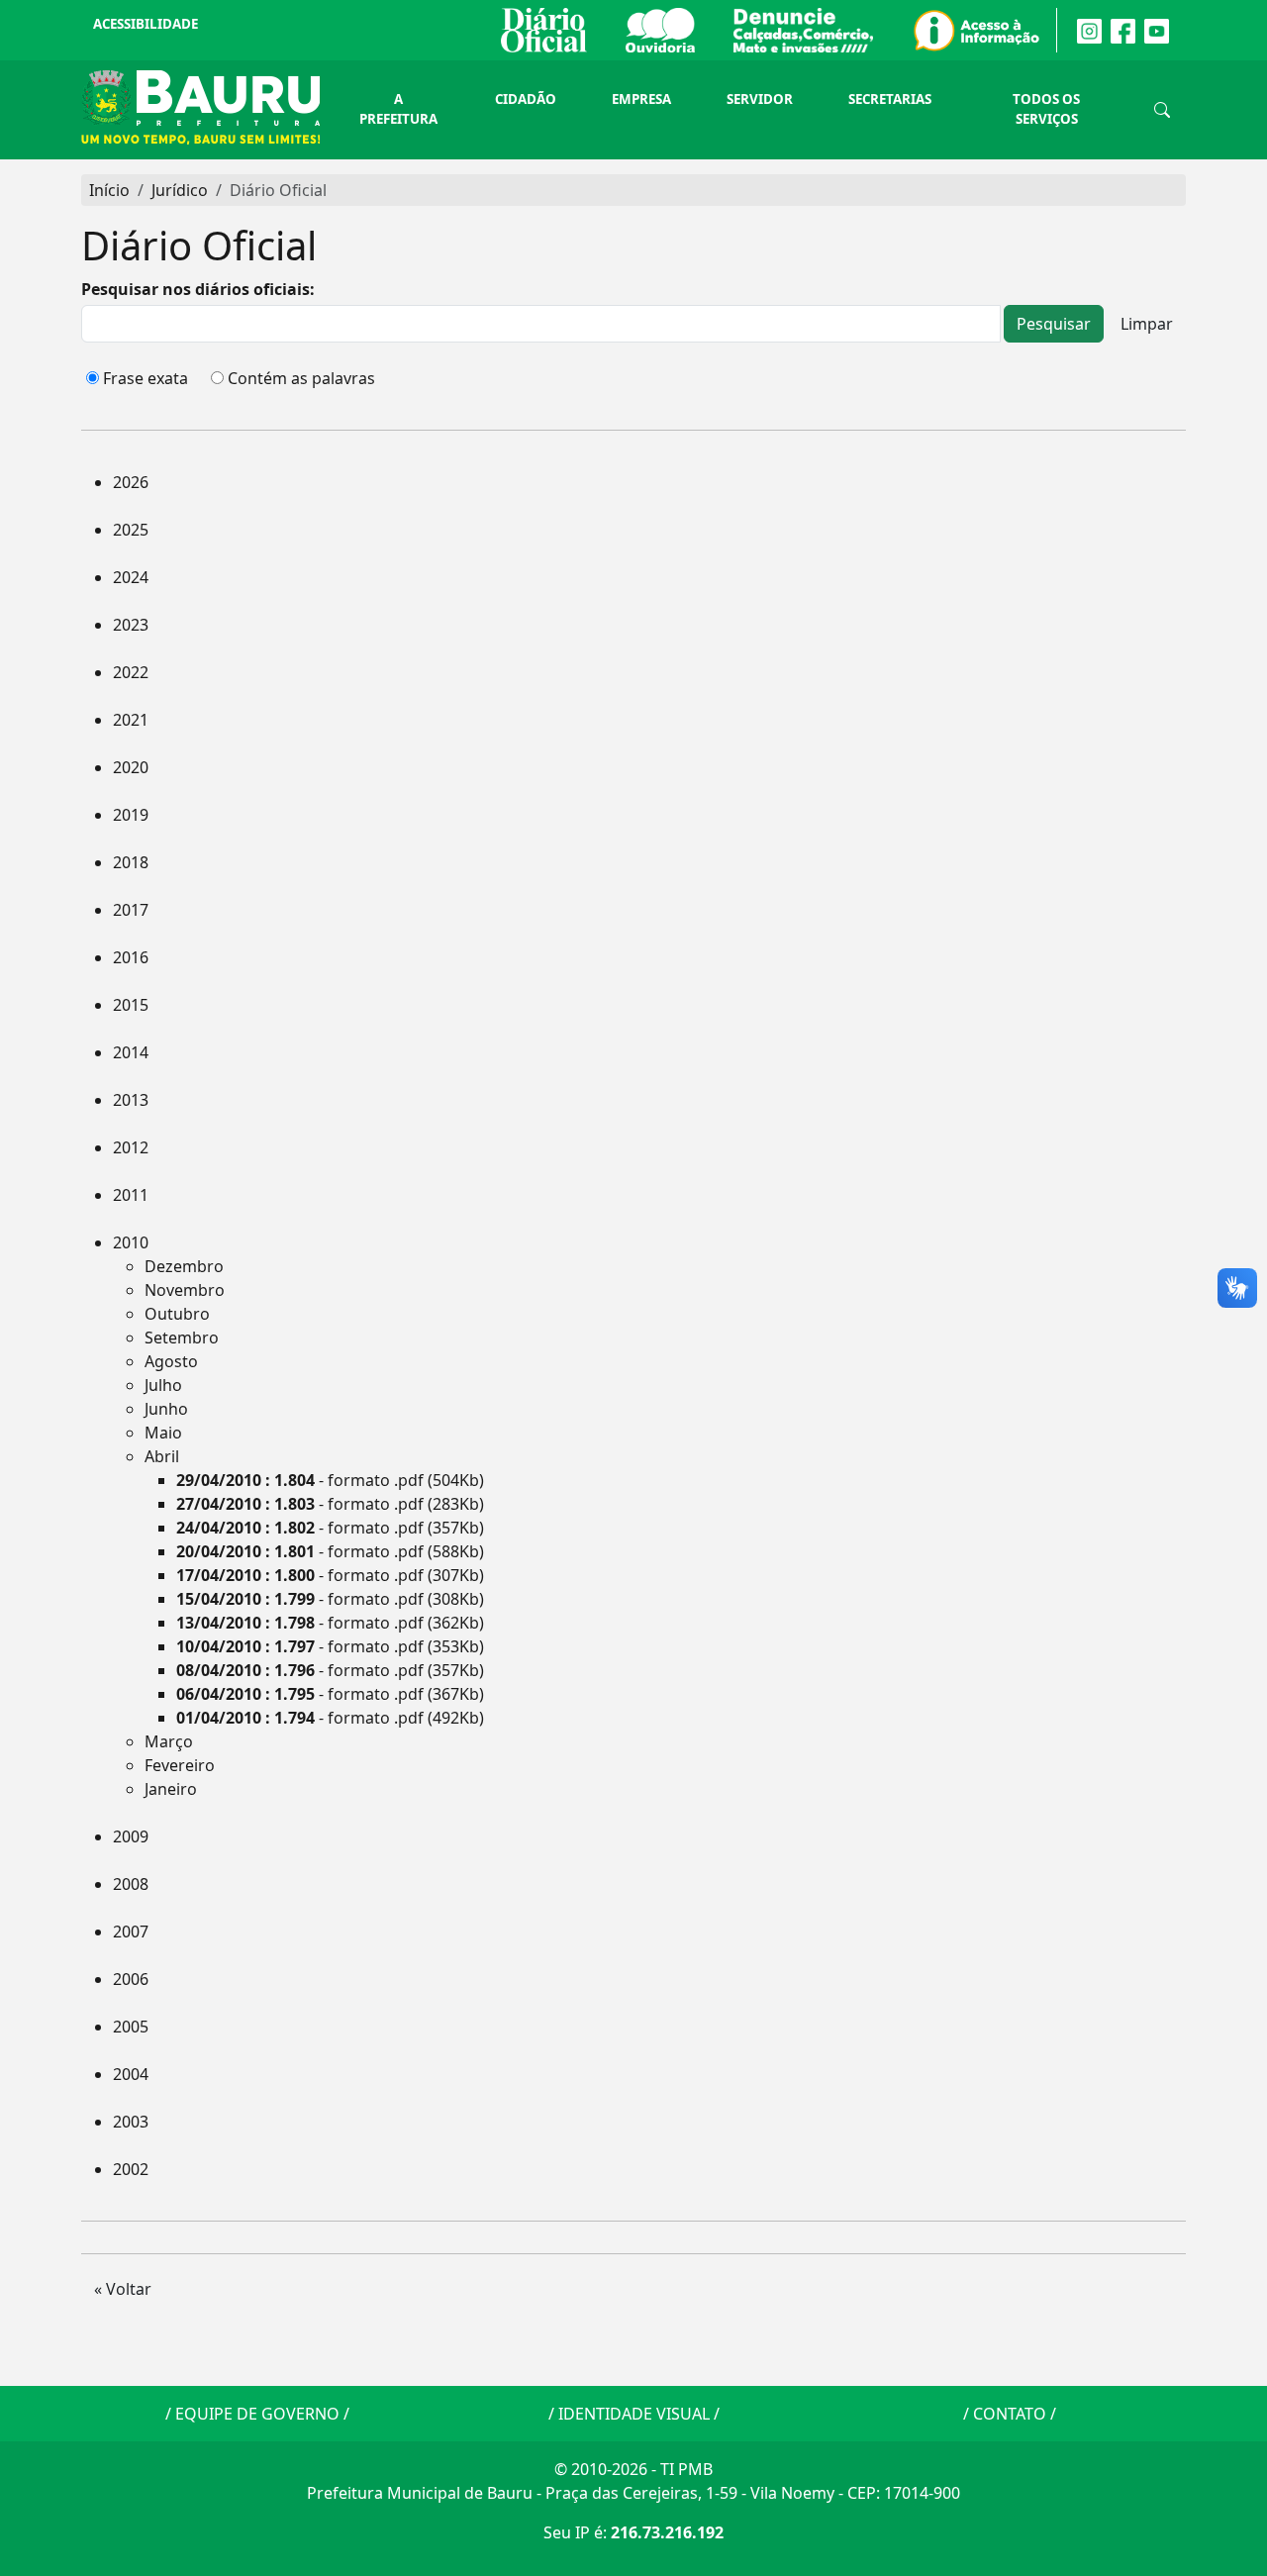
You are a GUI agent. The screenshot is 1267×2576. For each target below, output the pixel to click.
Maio (163, 1433)
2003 (131, 2122)
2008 (131, 1884)
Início (109, 190)
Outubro (177, 1314)
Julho (163, 1385)
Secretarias (890, 99)
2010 (131, 1242)
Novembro (185, 1290)
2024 (131, 577)
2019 (131, 815)
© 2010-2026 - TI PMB (633, 2469)
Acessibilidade (146, 24)
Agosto (171, 1361)
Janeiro (171, 1789)
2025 (131, 530)
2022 (131, 672)
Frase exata (146, 378)
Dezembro (184, 1266)
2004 (131, 2074)
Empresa (641, 99)
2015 (131, 1005)
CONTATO (1010, 2414)
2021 (131, 720)
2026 (131, 482)
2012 (131, 1147)
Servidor (760, 99)
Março (169, 1741)
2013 (131, 1100)
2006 (131, 1979)
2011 (131, 1195)
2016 (131, 957)
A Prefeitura (398, 109)
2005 (131, 2027)
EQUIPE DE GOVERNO (257, 2414)
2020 (131, 767)
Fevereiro (180, 1765)
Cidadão (526, 99)
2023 (131, 625)
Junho (166, 1409)
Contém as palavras (301, 378)
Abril (162, 1456)
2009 (131, 1836)
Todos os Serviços (1046, 109)
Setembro (182, 1338)
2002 (131, 2169)
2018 (131, 862)
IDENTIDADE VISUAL (634, 2414)
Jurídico (180, 190)
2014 (131, 1052)
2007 (131, 1932)
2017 (131, 910)
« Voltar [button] (123, 2289)
